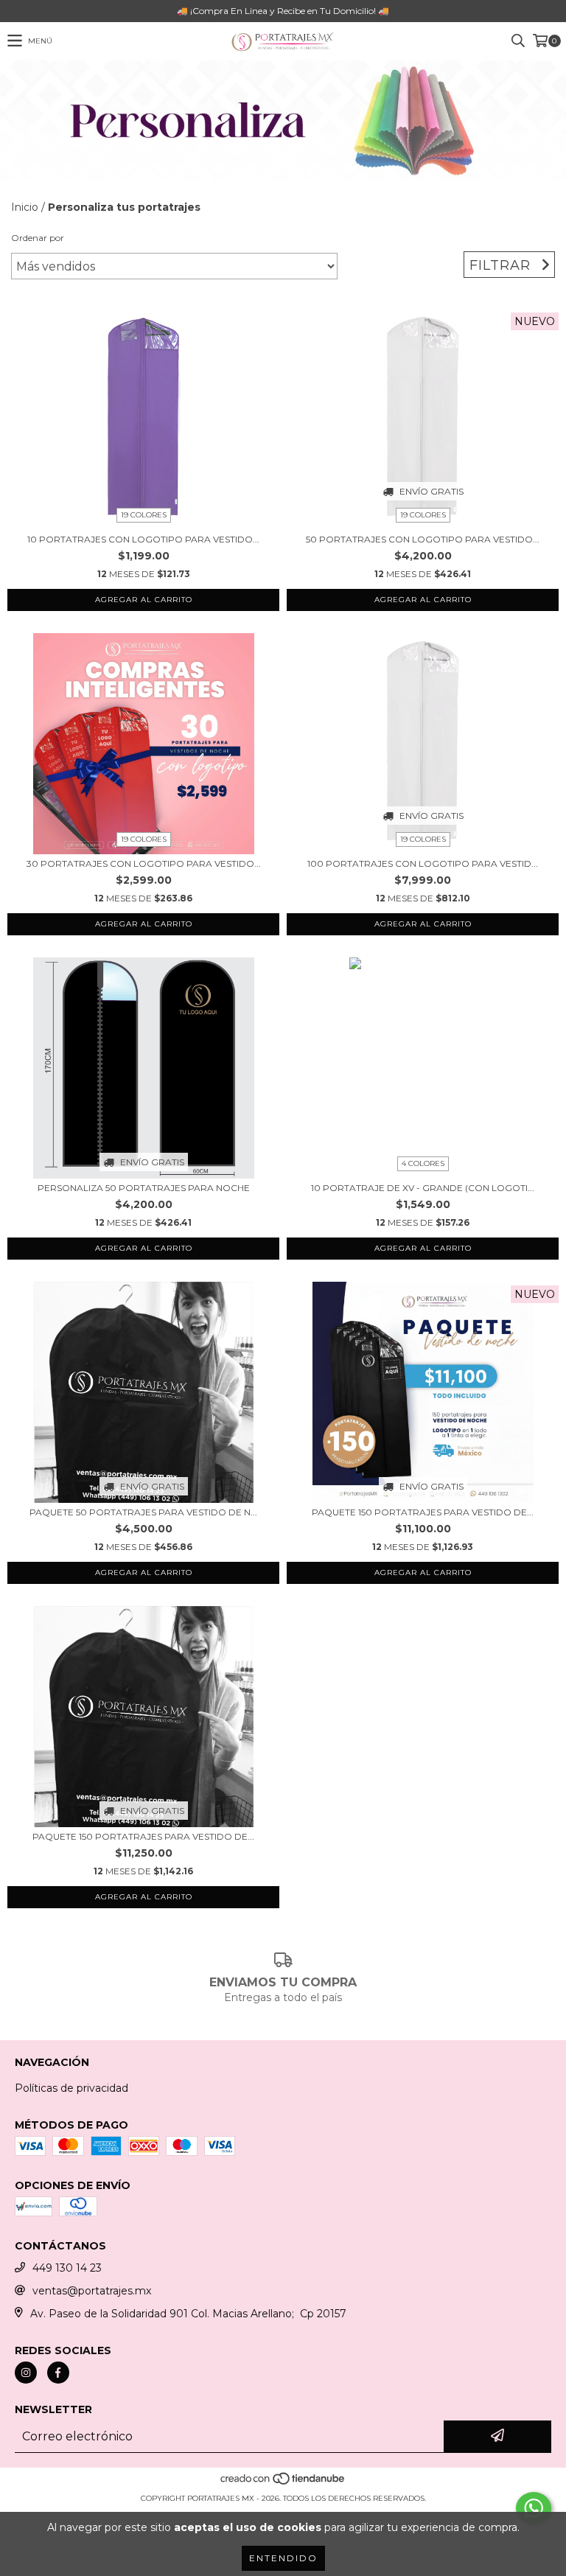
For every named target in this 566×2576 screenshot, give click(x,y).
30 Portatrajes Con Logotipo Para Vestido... (144, 863)
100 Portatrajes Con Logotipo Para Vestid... (423, 863)
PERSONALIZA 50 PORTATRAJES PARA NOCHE (144, 1188)
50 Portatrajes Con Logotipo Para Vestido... (423, 539)
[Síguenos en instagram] (26, 2373)
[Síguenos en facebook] (58, 2373)
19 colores (144, 515)
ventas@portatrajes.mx (92, 2291)
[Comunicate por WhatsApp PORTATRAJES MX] (534, 2508)
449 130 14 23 (67, 2268)
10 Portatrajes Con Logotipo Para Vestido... (143, 539)
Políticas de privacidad (71, 2088)
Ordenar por (38, 238)
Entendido (283, 2558)
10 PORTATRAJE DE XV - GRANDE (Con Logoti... (423, 1188)
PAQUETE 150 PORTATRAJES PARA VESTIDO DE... (423, 1512)
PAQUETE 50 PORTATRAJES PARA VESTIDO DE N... (143, 1512)
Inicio (25, 207)
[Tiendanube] (283, 2483)
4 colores (423, 1163)
